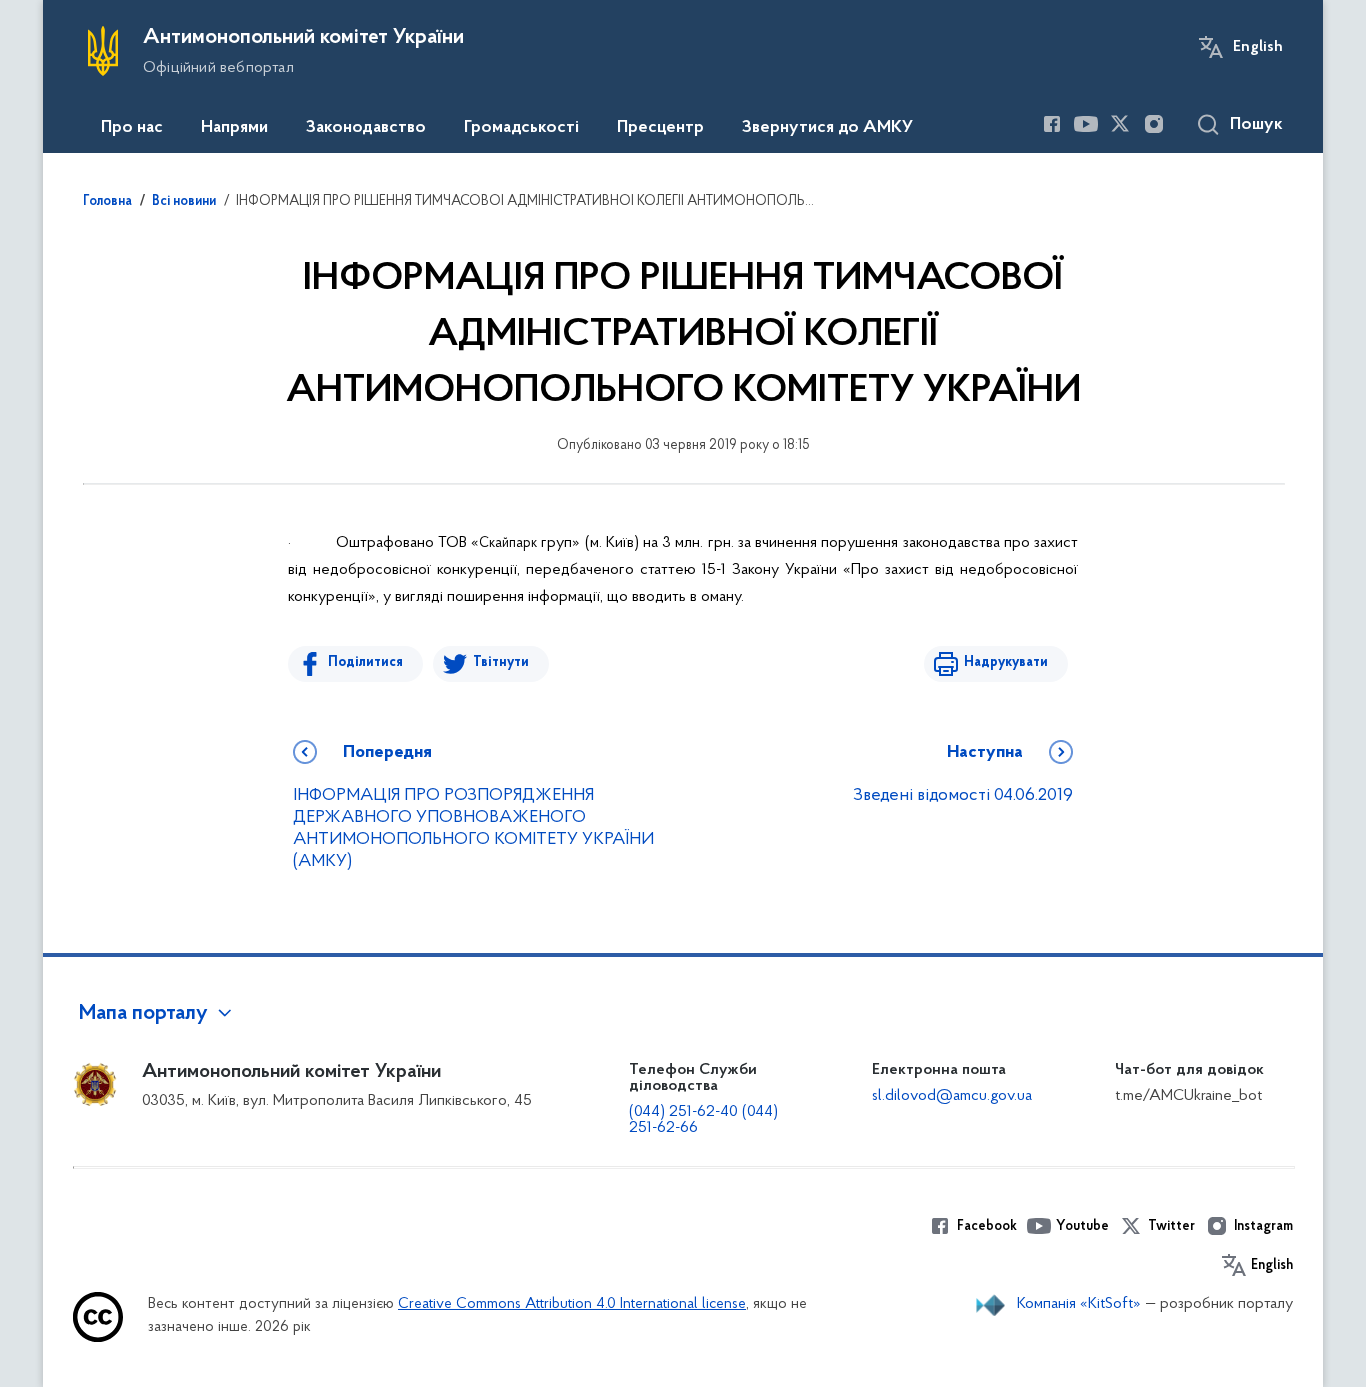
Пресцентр (660, 128)
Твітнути (501, 662)
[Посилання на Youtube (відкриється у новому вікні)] (1086, 124)
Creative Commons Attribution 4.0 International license (572, 1304)
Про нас (132, 128)
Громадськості (521, 128)
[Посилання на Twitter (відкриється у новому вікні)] (1120, 124)
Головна (107, 202)
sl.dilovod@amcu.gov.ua (952, 1096)
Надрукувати (1006, 662)
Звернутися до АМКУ (827, 128)
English (1258, 47)
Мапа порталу (143, 1014)
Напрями (234, 128)
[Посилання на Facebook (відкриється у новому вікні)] (1052, 124)
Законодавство (366, 128)
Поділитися (365, 662)
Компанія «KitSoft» (1079, 1304)
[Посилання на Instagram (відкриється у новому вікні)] (1154, 124)
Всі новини (184, 202)
